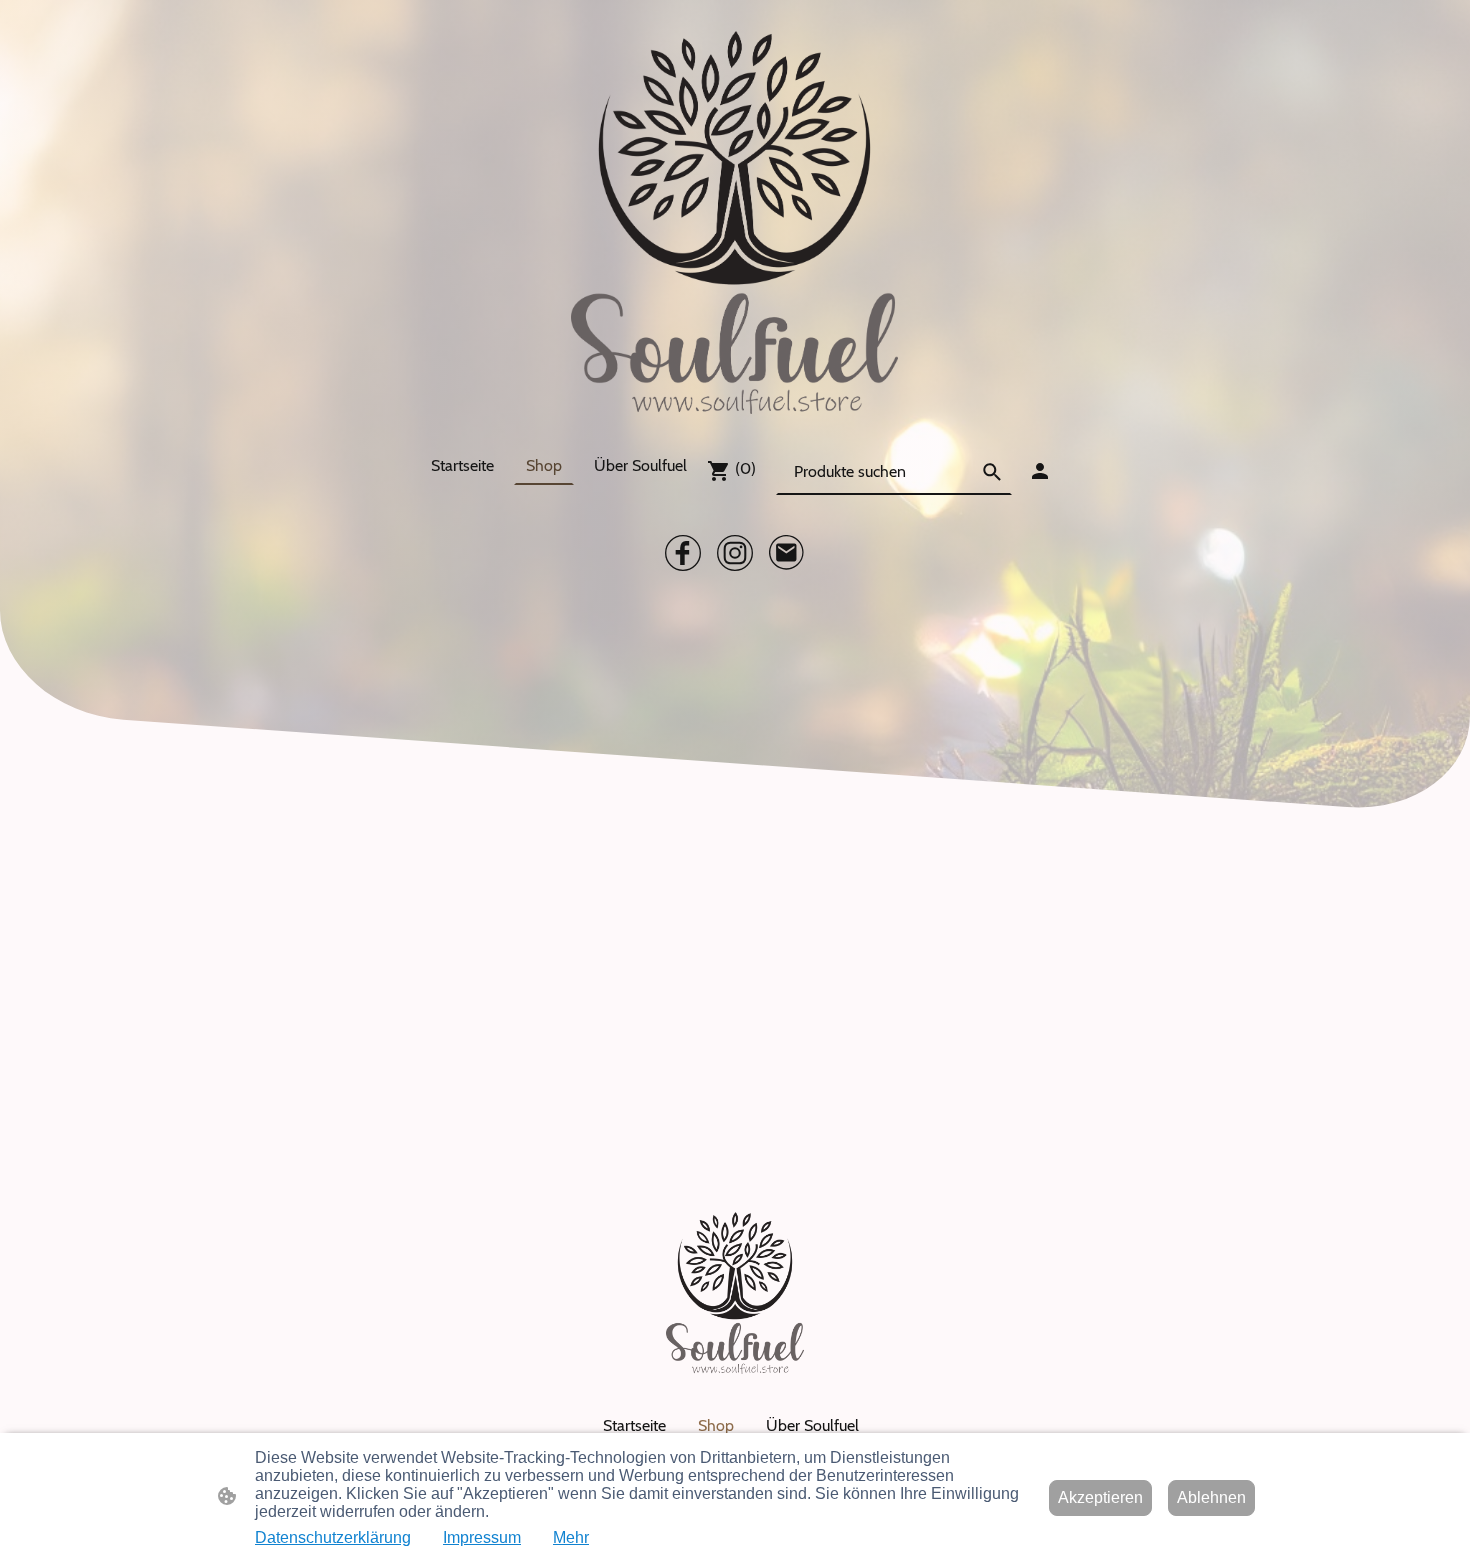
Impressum (482, 1537)
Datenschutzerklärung (333, 1537)
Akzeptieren (1100, 1497)
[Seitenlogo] (734, 222)
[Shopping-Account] (1040, 471)
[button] (992, 472)
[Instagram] (735, 553)
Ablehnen (1211, 1497)
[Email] (787, 553)
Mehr (571, 1537)
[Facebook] (683, 553)
